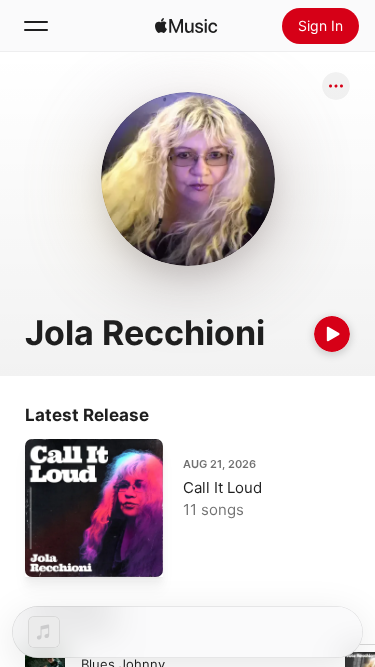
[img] (186, 26)
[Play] (332, 334)
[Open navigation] (36, 26)
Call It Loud (222, 487)
